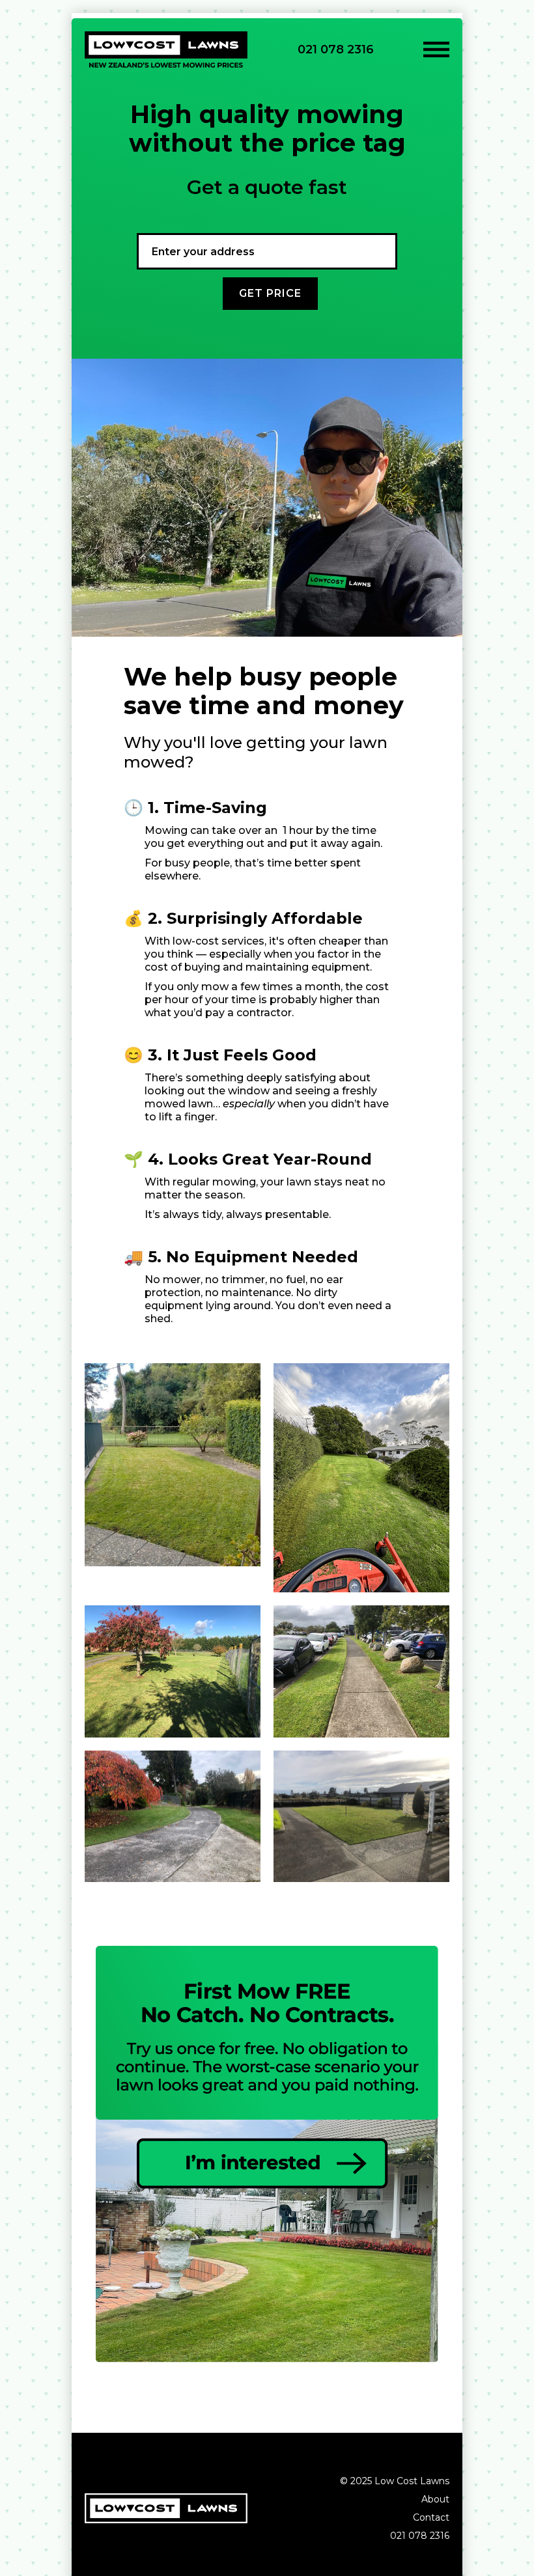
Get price (270, 293)
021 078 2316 (336, 49)
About (435, 2499)
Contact (431, 2517)
